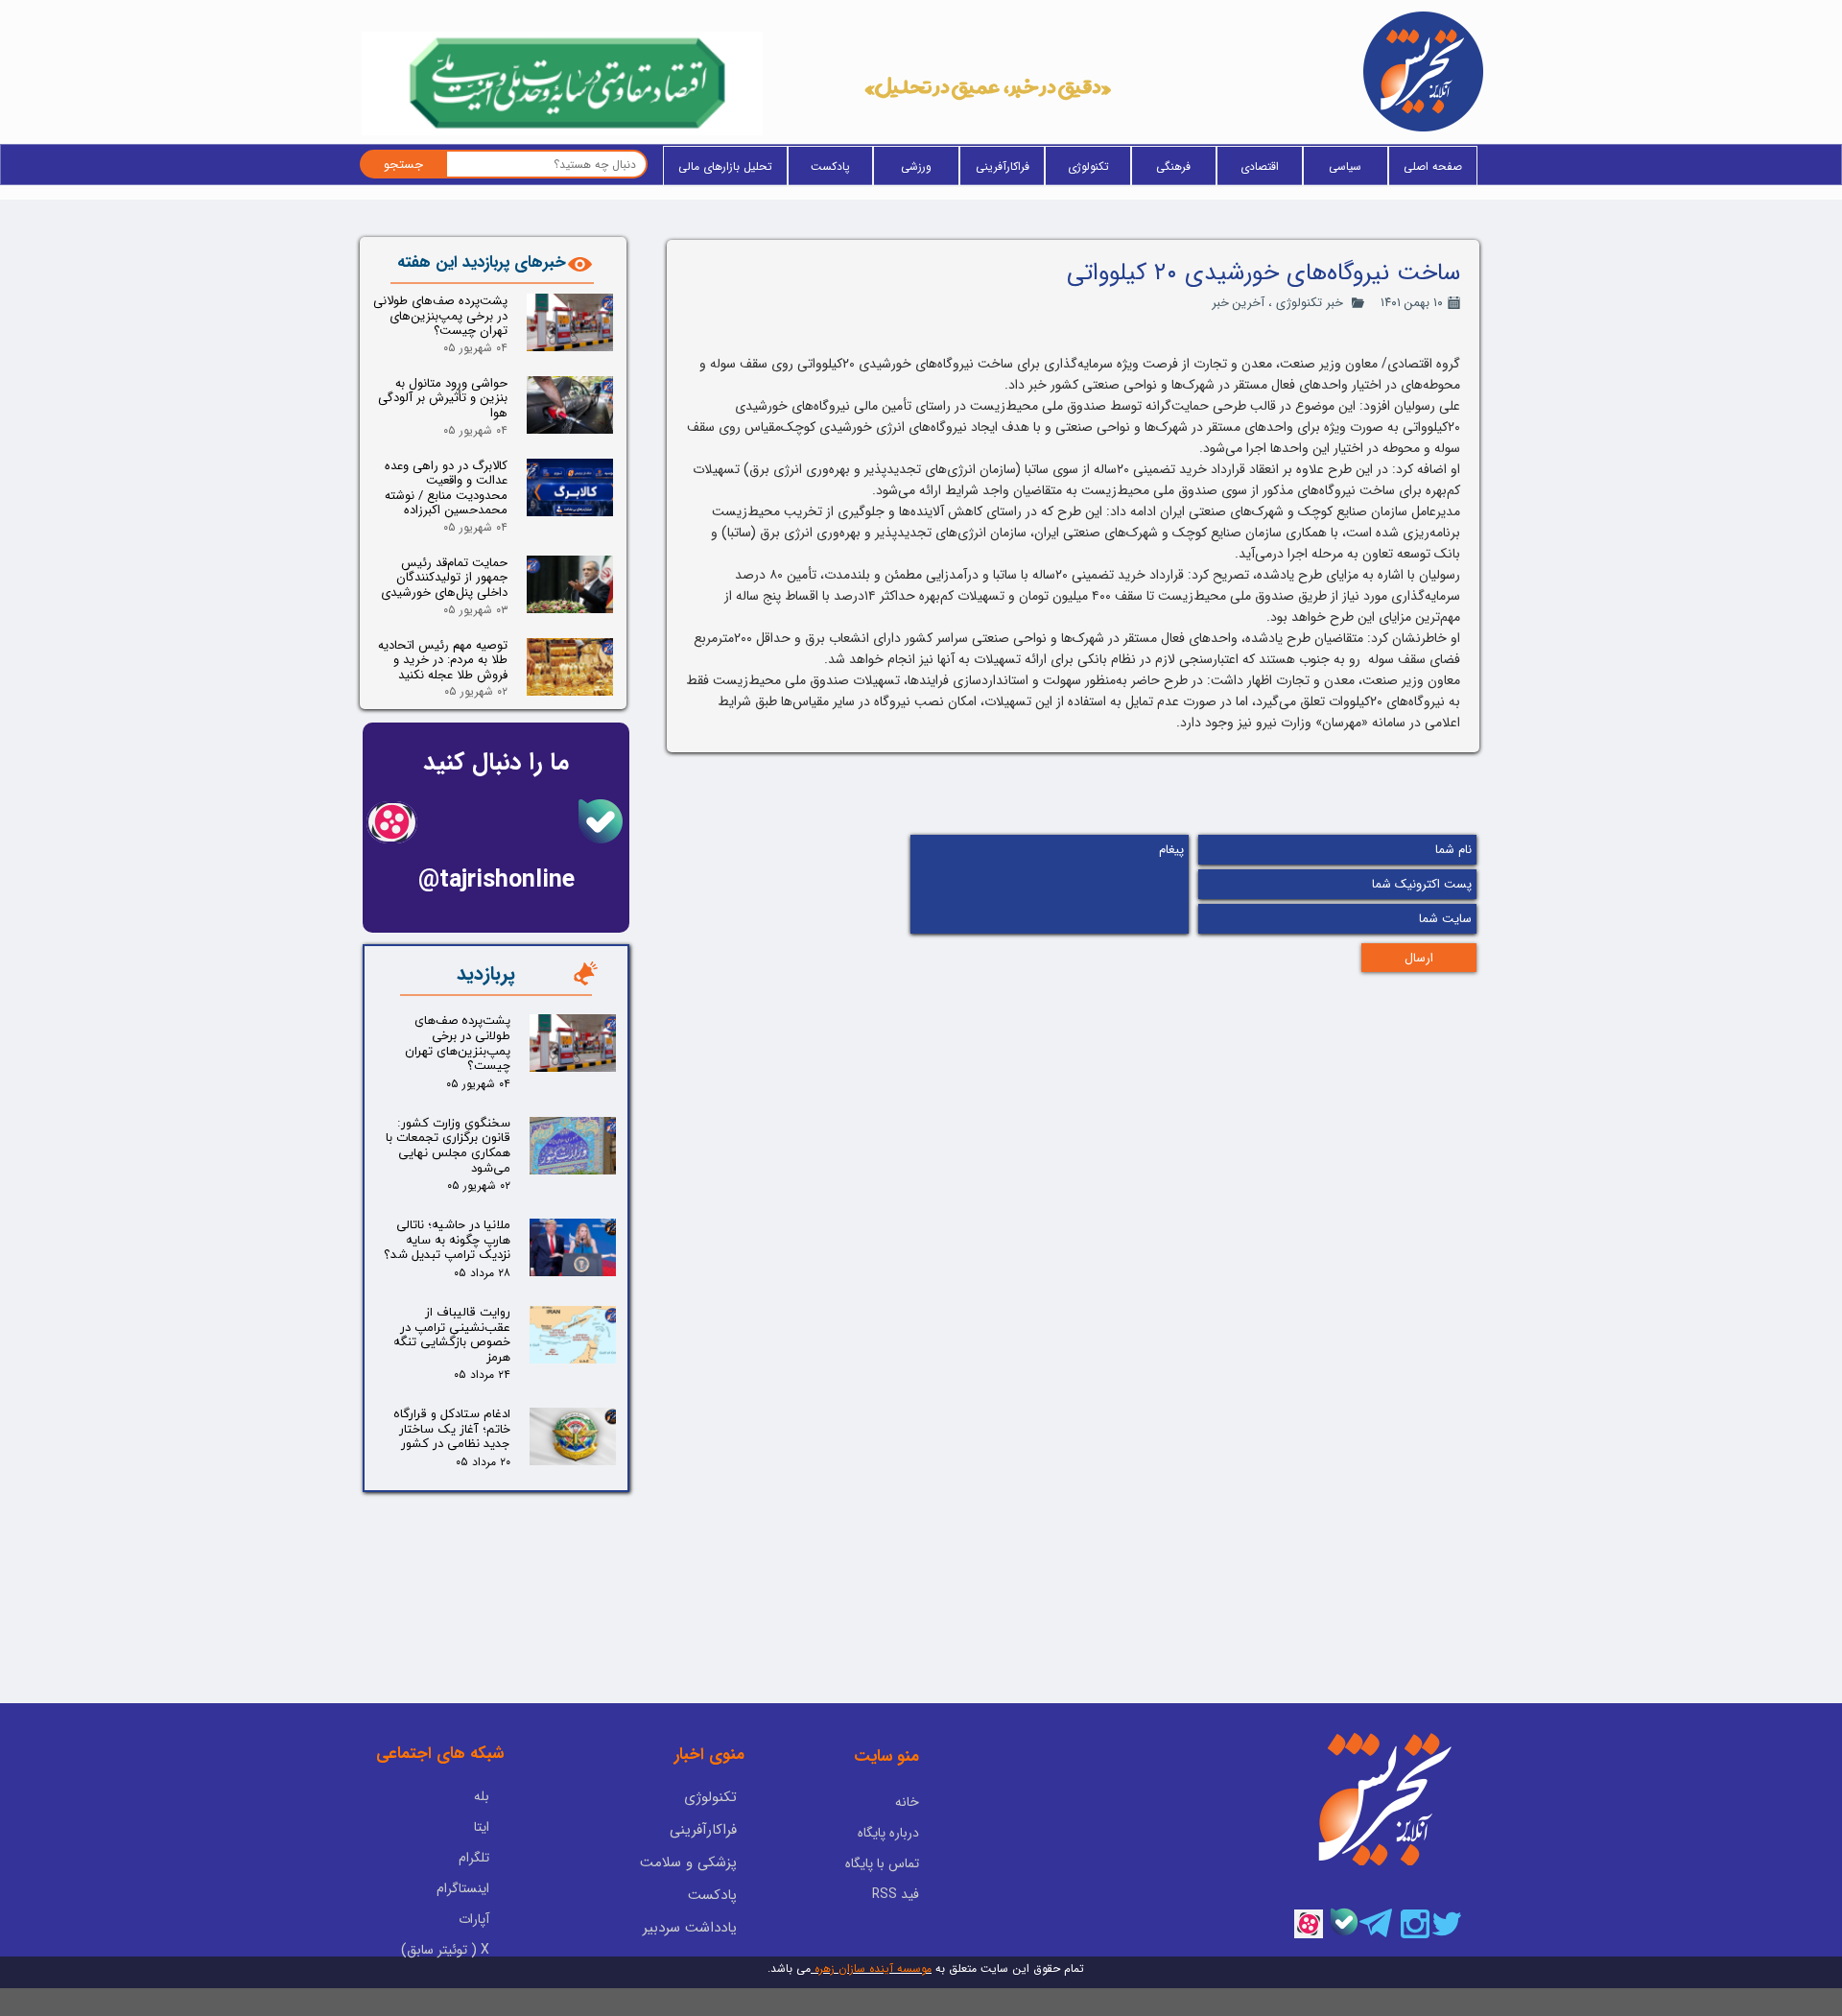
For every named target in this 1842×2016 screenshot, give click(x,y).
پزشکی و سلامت (688, 1862)
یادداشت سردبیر (690, 1928)
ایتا (482, 1827)
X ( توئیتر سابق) (445, 1950)
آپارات (474, 1919)
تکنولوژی (1088, 166)
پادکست (830, 166)
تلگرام (474, 1858)
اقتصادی (1260, 166)
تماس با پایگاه (882, 1863)
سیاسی (1345, 166)
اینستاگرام (463, 1888)
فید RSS (896, 1894)
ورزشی (916, 166)
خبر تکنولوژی (1310, 303)
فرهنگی (1173, 166)
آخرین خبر (1238, 303)
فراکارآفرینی (1003, 166)
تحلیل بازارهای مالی (725, 166)
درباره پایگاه (888, 1833)
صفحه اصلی (1433, 166)
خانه (907, 1802)
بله (482, 1796)
